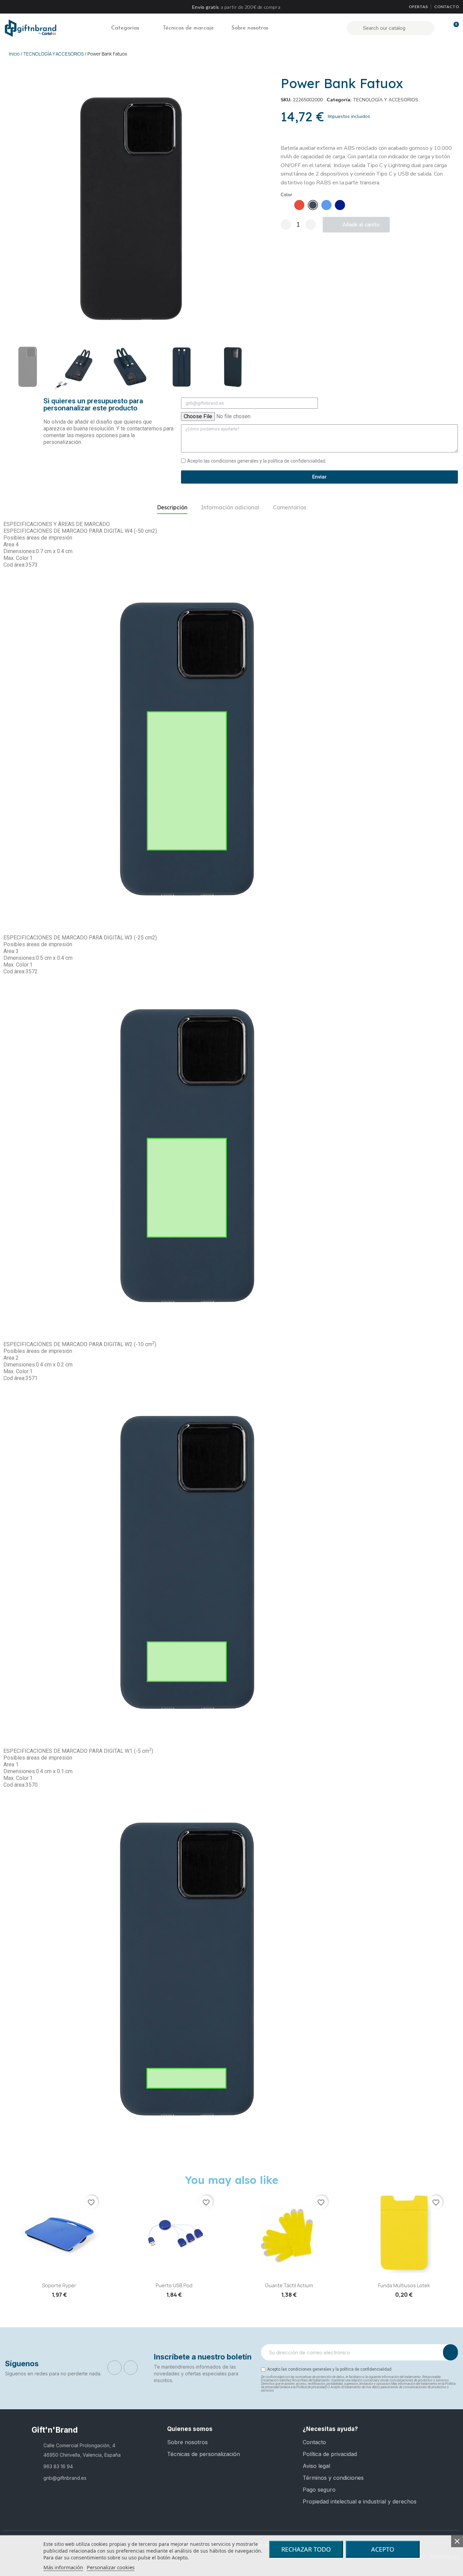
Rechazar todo (306, 2549)
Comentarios (289, 507)
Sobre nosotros (250, 28)
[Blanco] (286, 205)
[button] (10, 209)
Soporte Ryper (59, 2285)
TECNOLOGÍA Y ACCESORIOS (386, 100)
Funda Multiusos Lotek (404, 2285)
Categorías (125, 28)
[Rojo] (299, 205)
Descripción (172, 507)
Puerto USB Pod (174, 2285)
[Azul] (326, 205)
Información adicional (230, 507)
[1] (450, 2352)
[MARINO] (340, 205)
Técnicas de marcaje (188, 28)
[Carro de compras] (453, 28)
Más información (63, 2567)
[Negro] (313, 205)
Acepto (383, 2549)
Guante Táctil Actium (289, 2285)
